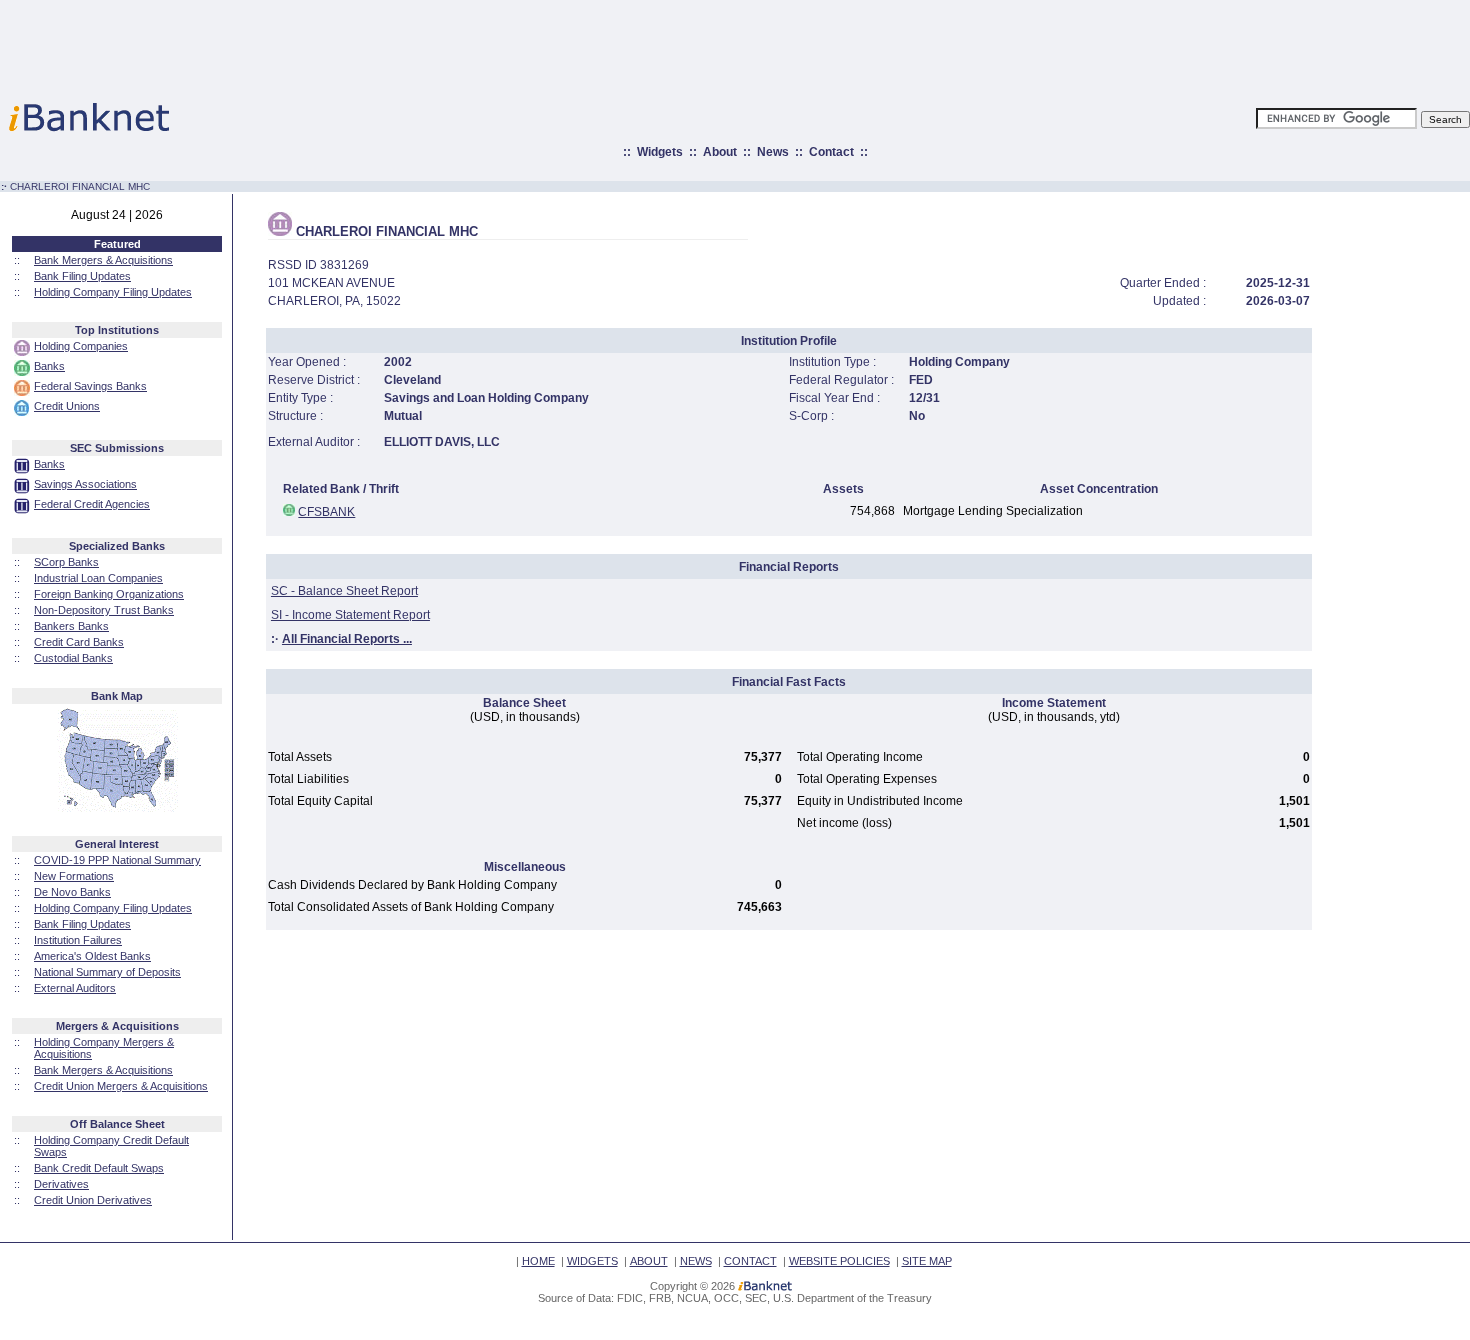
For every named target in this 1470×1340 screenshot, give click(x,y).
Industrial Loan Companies (98, 578)
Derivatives (61, 1184)
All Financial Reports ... (347, 639)
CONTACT (750, 1261)
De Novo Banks (72, 892)
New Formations (74, 876)
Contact (831, 152)
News (773, 152)
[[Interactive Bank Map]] (117, 808)
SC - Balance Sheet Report (344, 591)
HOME (538, 1261)
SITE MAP (927, 1261)
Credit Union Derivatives (93, 1200)
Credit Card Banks (79, 642)
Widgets (660, 152)
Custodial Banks (73, 658)
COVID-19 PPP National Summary (117, 860)
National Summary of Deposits (107, 972)
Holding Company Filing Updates (113, 292)
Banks (49, 366)
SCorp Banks (66, 562)
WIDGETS (592, 1261)
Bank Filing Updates (82, 276)
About (720, 152)
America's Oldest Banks (92, 956)
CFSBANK (326, 512)
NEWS (696, 1261)
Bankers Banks (71, 626)
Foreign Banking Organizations (109, 594)
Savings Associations (85, 484)
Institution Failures (78, 940)
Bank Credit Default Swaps (99, 1168)
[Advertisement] (823, 45)
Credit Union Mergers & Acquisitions (121, 1086)
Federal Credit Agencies (92, 504)
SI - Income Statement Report (350, 615)
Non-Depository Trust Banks (104, 610)
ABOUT (649, 1261)
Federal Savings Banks (90, 386)
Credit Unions (67, 406)
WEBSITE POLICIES (839, 1261)
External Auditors (75, 988)
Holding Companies (81, 346)
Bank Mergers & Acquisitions (103, 260)
